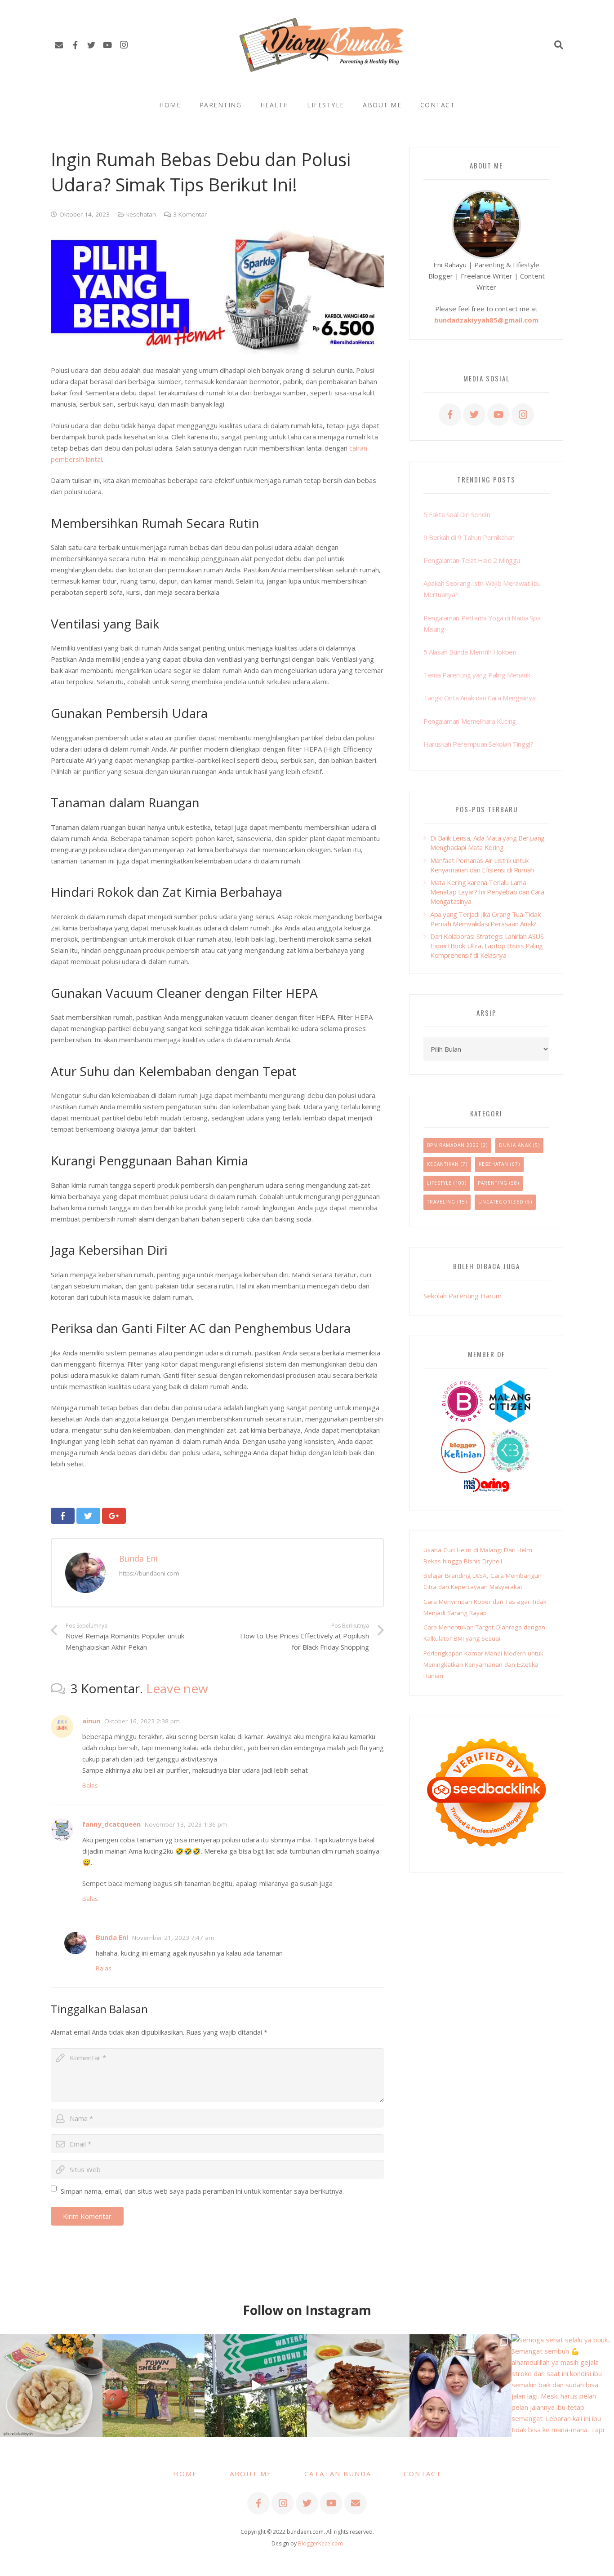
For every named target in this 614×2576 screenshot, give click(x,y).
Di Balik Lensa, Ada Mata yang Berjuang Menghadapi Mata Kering (487, 843)
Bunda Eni (138, 1558)
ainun (91, 1721)
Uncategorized (501, 1202)
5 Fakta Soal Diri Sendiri (457, 514)
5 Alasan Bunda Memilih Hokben (470, 652)
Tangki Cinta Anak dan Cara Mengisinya (479, 698)
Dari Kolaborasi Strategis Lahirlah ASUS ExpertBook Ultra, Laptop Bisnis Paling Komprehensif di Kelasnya (487, 946)
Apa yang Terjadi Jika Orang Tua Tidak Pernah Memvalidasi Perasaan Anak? (485, 919)
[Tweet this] (88, 1516)
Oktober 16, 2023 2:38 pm (142, 1721)
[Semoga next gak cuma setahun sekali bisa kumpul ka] (256, 2386)
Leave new (177, 1688)
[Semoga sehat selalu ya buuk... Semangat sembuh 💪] (563, 2386)
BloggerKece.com (320, 2543)
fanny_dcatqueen (111, 1824)
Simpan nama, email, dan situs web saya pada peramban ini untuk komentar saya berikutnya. (202, 2191)
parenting (493, 1183)
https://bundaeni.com (149, 1573)
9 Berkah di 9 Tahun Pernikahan (469, 537)
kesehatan (141, 214)
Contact (423, 2474)
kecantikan (443, 1164)
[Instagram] (124, 45)
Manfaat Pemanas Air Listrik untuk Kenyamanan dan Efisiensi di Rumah (482, 865)
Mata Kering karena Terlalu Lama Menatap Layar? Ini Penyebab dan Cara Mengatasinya (487, 892)
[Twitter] (91, 45)
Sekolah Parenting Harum (463, 1296)
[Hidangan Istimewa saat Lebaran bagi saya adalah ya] (358, 2386)
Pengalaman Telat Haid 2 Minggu (472, 560)
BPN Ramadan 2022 (453, 1145)
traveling (441, 1202)
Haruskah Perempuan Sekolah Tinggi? (478, 744)
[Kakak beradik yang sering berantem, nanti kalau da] (154, 2386)
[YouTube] (107, 45)
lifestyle (439, 1183)
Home (185, 2474)
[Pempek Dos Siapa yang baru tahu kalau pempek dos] (51, 2386)
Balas (90, 1785)
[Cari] (559, 45)
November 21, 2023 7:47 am (173, 1938)
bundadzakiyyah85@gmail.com (486, 320)
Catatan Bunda (338, 2474)
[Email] (59, 45)
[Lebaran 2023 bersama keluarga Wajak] (461, 2386)
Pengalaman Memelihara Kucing (470, 721)
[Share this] (63, 1516)
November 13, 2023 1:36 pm (186, 1824)
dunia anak (515, 1145)
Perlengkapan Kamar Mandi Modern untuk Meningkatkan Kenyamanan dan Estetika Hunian (483, 1664)
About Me (251, 2474)
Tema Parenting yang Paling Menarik (477, 675)
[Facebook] (75, 45)
